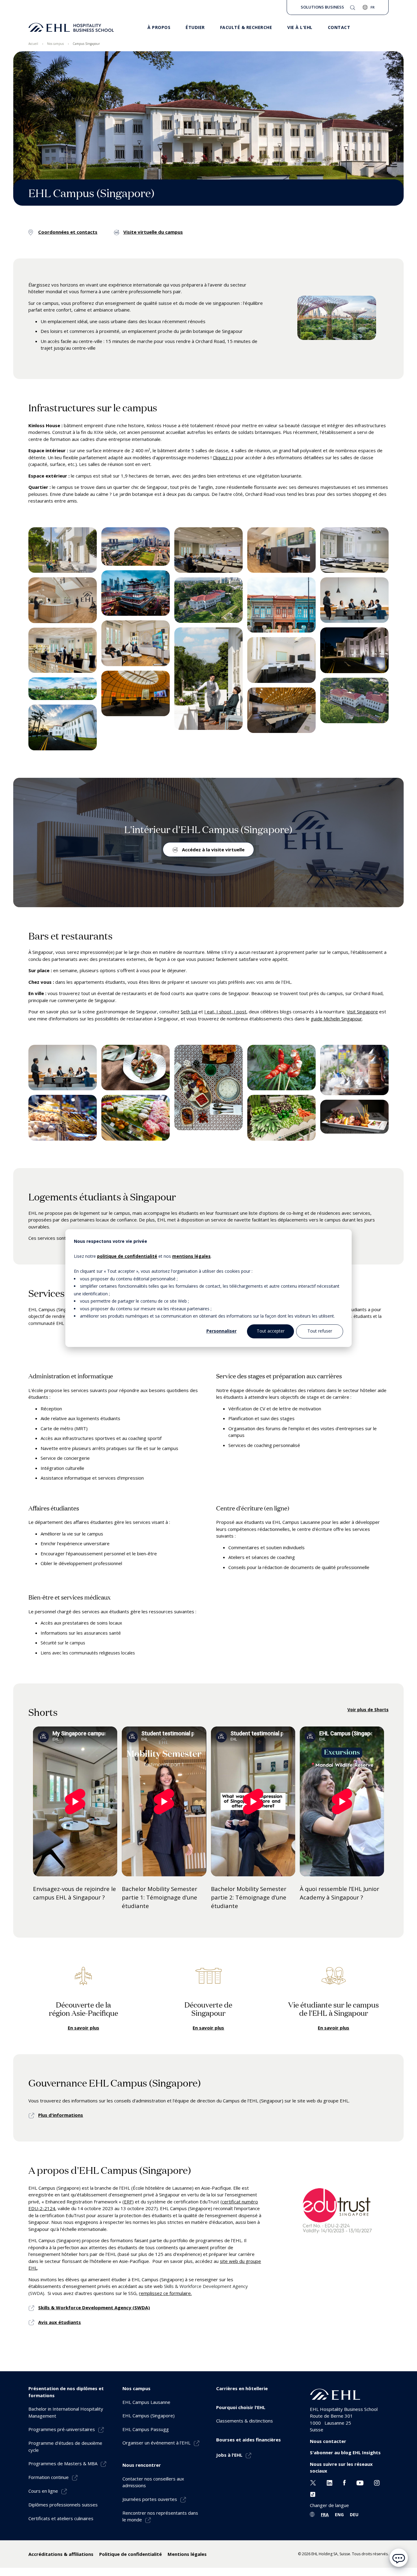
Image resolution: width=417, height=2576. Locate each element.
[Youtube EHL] (360, 2482)
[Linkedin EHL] (330, 2482)
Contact (339, 27)
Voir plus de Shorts (368, 1710)
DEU (354, 2515)
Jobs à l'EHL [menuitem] (229, 2455)
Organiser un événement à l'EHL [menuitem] (156, 2443)
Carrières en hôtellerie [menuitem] (242, 2388)
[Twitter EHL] (313, 2482)
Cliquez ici (223, 457)
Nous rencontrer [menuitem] (142, 2465)
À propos (159, 27)
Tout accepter (271, 1331)
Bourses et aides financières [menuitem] (248, 2440)
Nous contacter (328, 2441)
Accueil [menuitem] (33, 44)
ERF (128, 2202)
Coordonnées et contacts (68, 232)
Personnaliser (221, 1331)
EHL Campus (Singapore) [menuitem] (149, 2415)
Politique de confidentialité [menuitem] (131, 2554)
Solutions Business (322, 7)
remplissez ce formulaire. (165, 2293)
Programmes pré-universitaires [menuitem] (62, 2429)
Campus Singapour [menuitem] (86, 44)
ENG (339, 2515)
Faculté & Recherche (246, 27)
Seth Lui (189, 1012)
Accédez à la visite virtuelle (213, 850)
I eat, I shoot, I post (225, 1012)
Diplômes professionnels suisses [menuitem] (63, 2505)
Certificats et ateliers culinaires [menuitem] (61, 2518)
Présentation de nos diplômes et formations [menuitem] (66, 2392)
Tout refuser (320, 1331)
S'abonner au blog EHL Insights (345, 2452)
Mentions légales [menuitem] (187, 2554)
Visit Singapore (362, 1012)
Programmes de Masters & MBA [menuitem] (63, 2463)
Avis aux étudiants (60, 2322)
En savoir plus (83, 2028)
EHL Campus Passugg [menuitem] (146, 2429)
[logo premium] (71, 27)
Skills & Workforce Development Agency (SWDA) (94, 2307)
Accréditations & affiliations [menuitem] (61, 2554)
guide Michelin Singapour (336, 1019)
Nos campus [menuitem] (55, 44)
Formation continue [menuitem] (49, 2477)
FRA (325, 2515)
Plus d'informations (61, 2115)
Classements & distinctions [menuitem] (245, 2421)
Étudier (195, 27)
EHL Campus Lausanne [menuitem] (146, 2402)
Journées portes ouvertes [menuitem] (150, 2499)
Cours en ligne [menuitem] (43, 2491)
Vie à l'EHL (300, 27)
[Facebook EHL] (344, 2482)
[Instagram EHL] (377, 2482)
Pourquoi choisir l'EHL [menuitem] (241, 2407)
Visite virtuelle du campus (153, 232)
